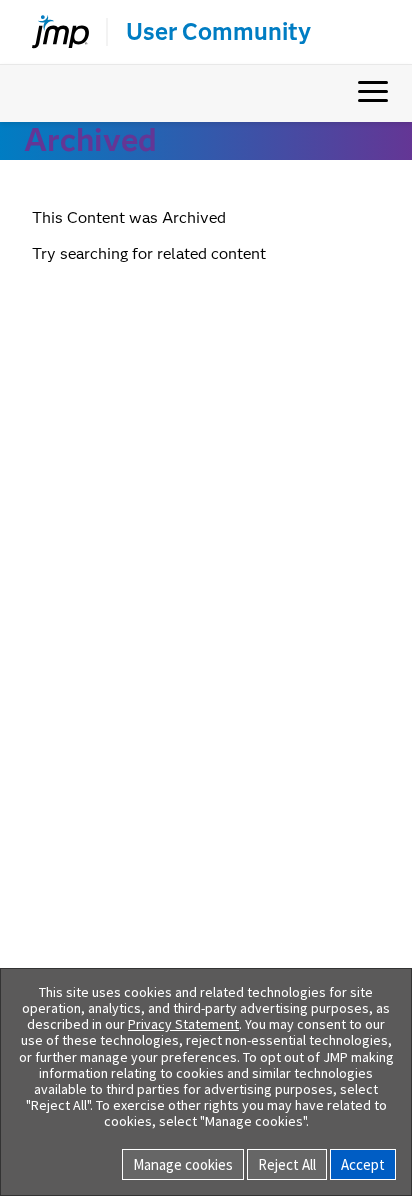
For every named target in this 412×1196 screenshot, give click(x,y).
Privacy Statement (183, 1024)
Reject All (287, 1164)
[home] (52, 32)
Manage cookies (183, 1164)
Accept (363, 1164)
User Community (218, 32)
